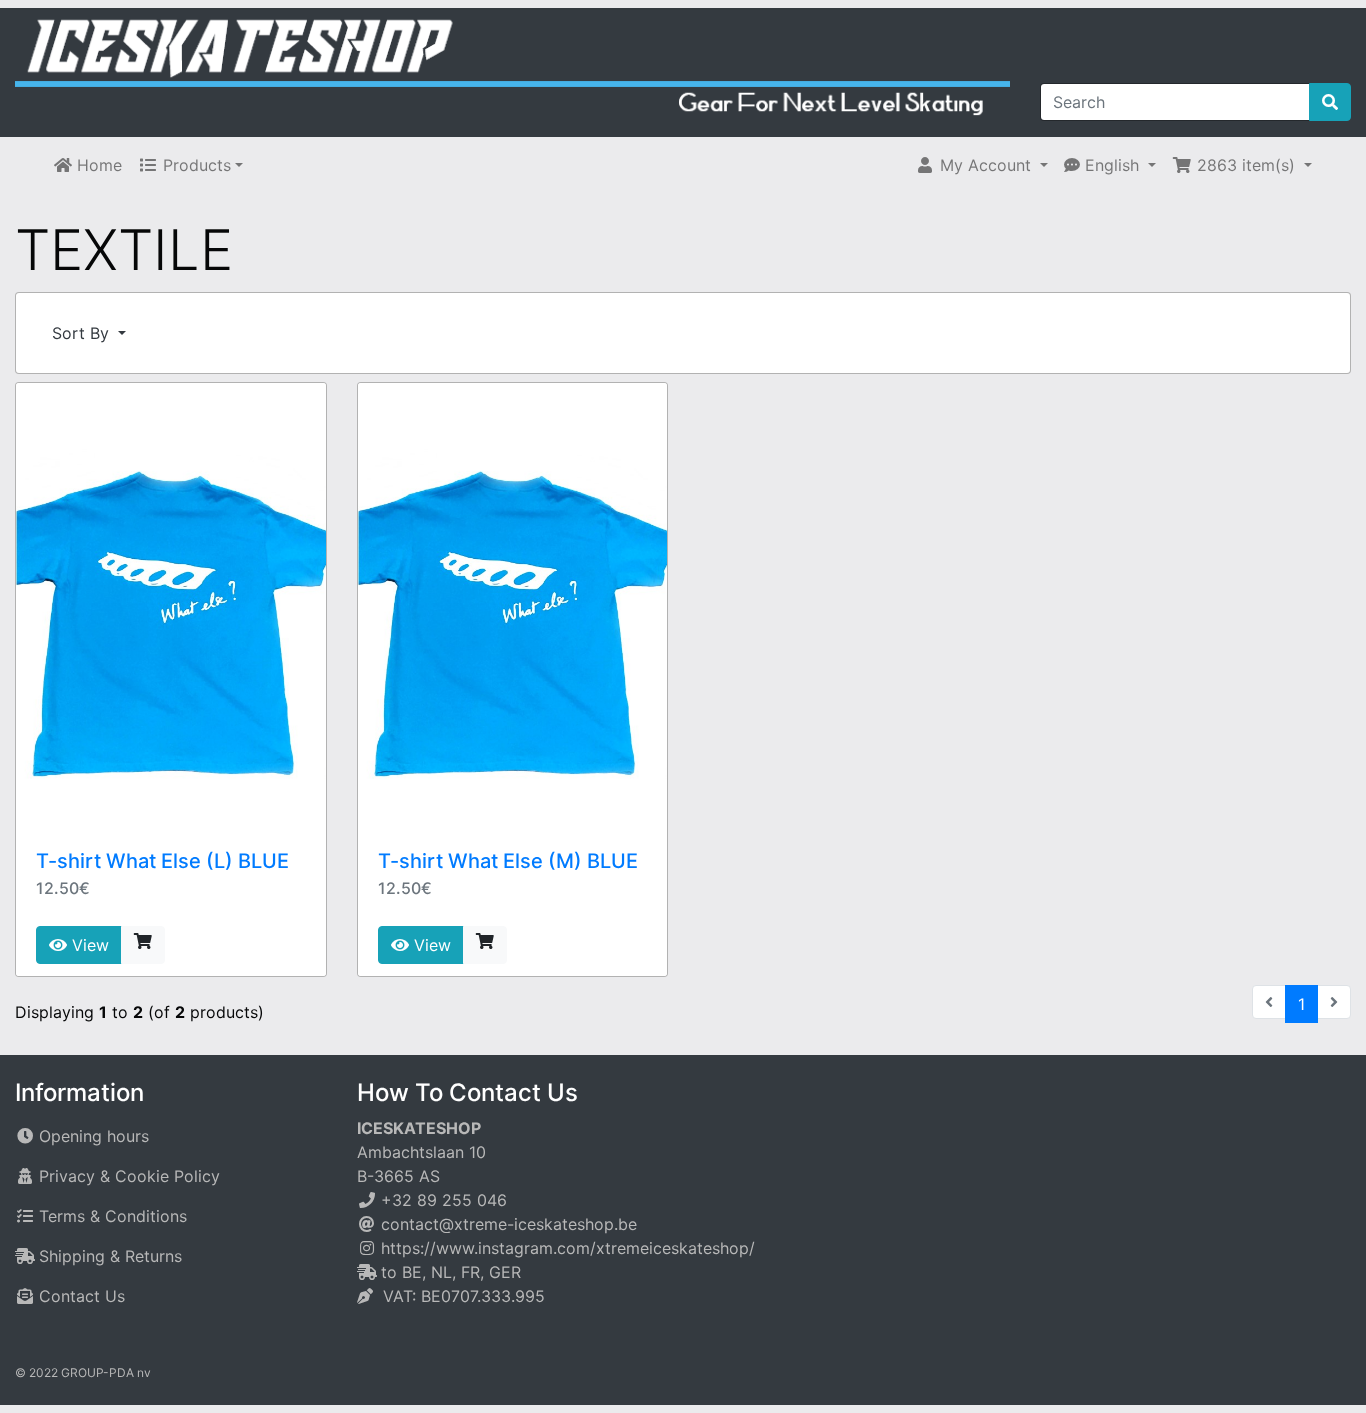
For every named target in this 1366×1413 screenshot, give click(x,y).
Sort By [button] (83, 333)
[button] (981, 165)
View (88, 945)
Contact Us (82, 1296)
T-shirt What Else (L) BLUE (162, 861)
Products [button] (194, 165)
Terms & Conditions (113, 1216)
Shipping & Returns (110, 1256)
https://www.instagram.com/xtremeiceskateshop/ (568, 1248)
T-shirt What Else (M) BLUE (508, 861)
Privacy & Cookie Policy (129, 1176)
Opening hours (94, 1136)
